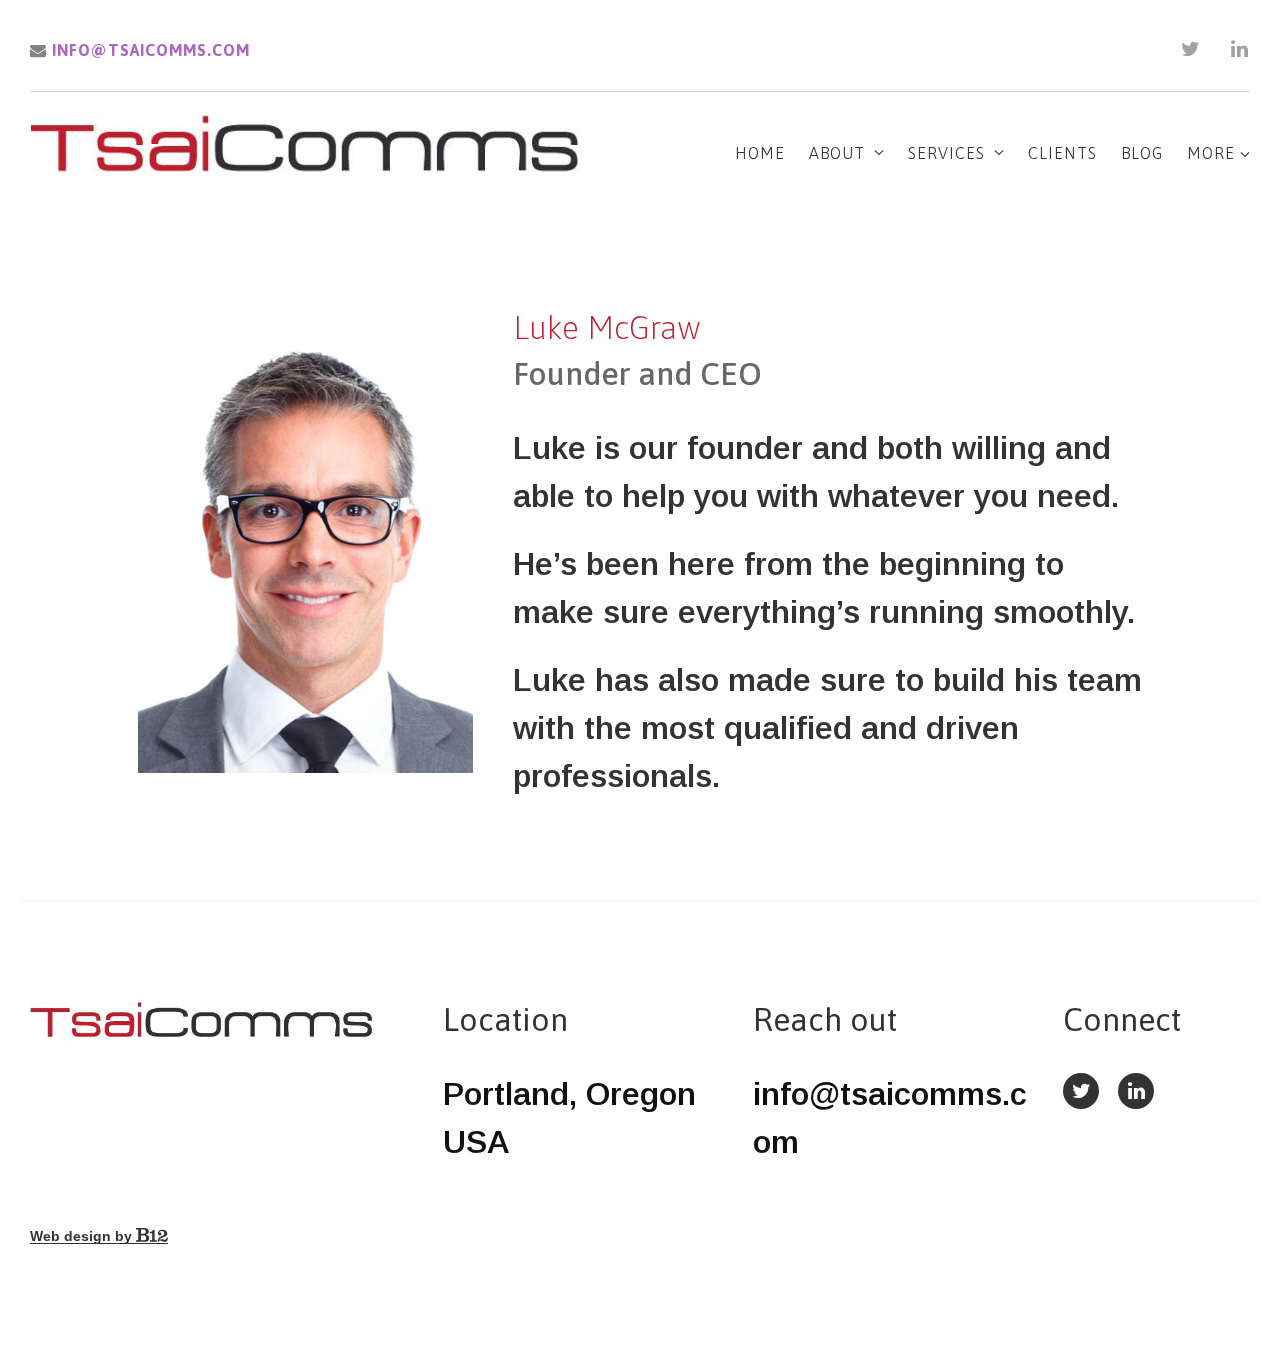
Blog (1142, 153)
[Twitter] (1191, 49)
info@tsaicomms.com (148, 50)
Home (760, 153)
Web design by (83, 1236)
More (1213, 153)
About (837, 153)
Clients (1062, 153)
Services (946, 153)
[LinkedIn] (1240, 49)
